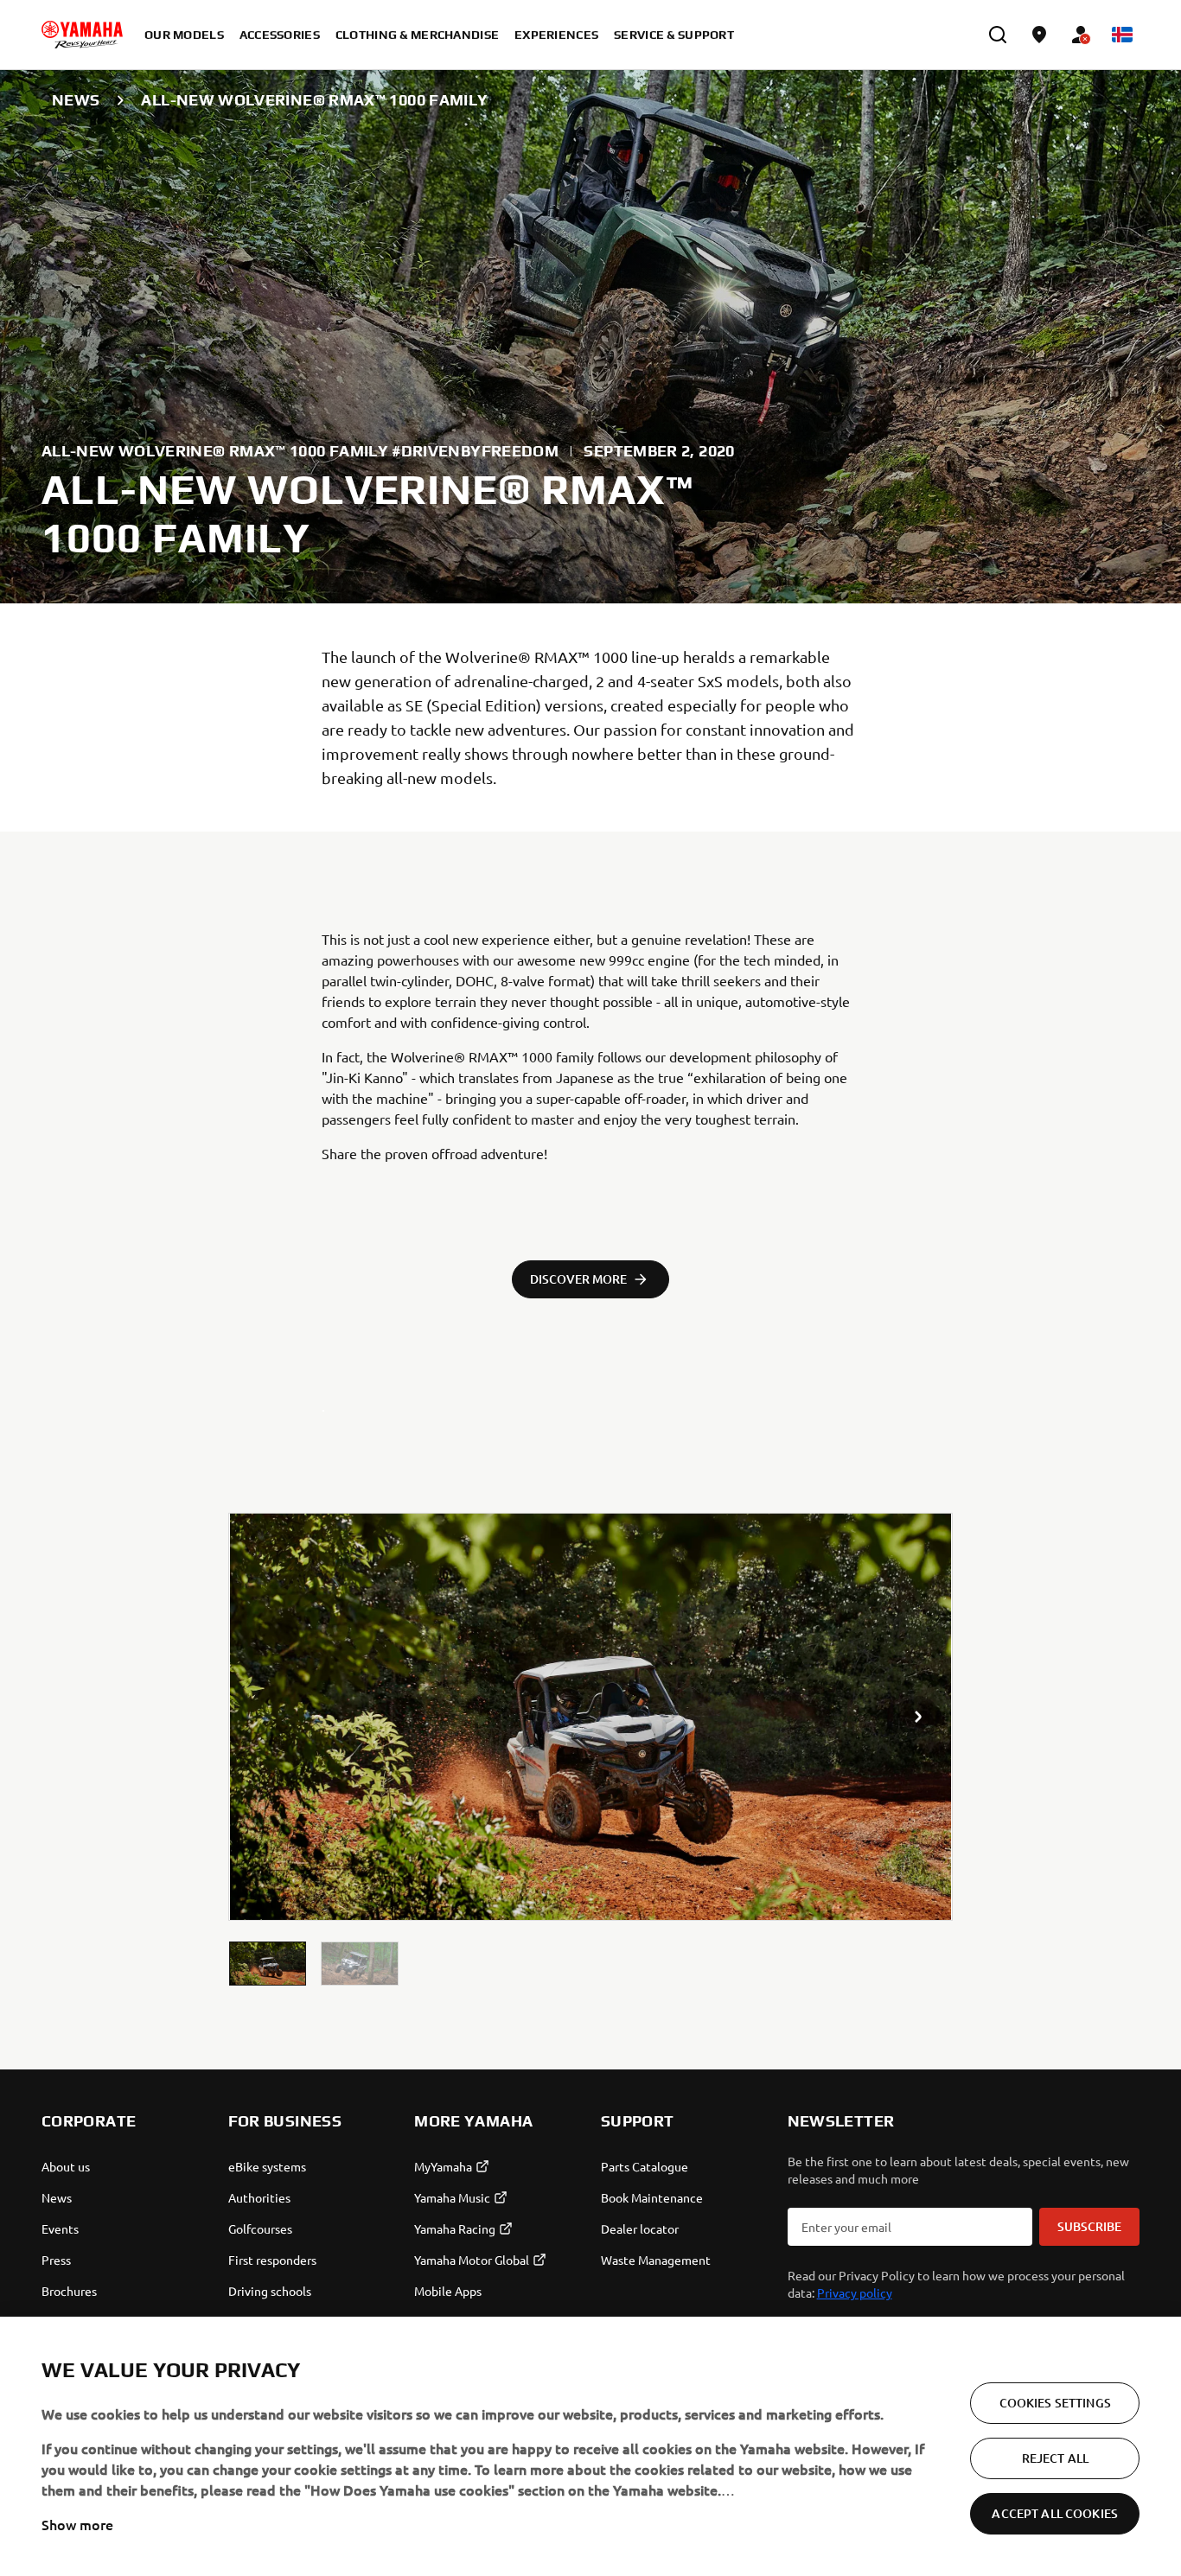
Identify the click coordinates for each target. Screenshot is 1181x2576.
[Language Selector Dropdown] (1122, 35)
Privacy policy (855, 2292)
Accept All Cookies (1055, 2513)
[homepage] (82, 35)
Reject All (1055, 2458)
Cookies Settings (1055, 2403)
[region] (590, 2446)
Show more (77, 2524)
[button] (268, 1964)
